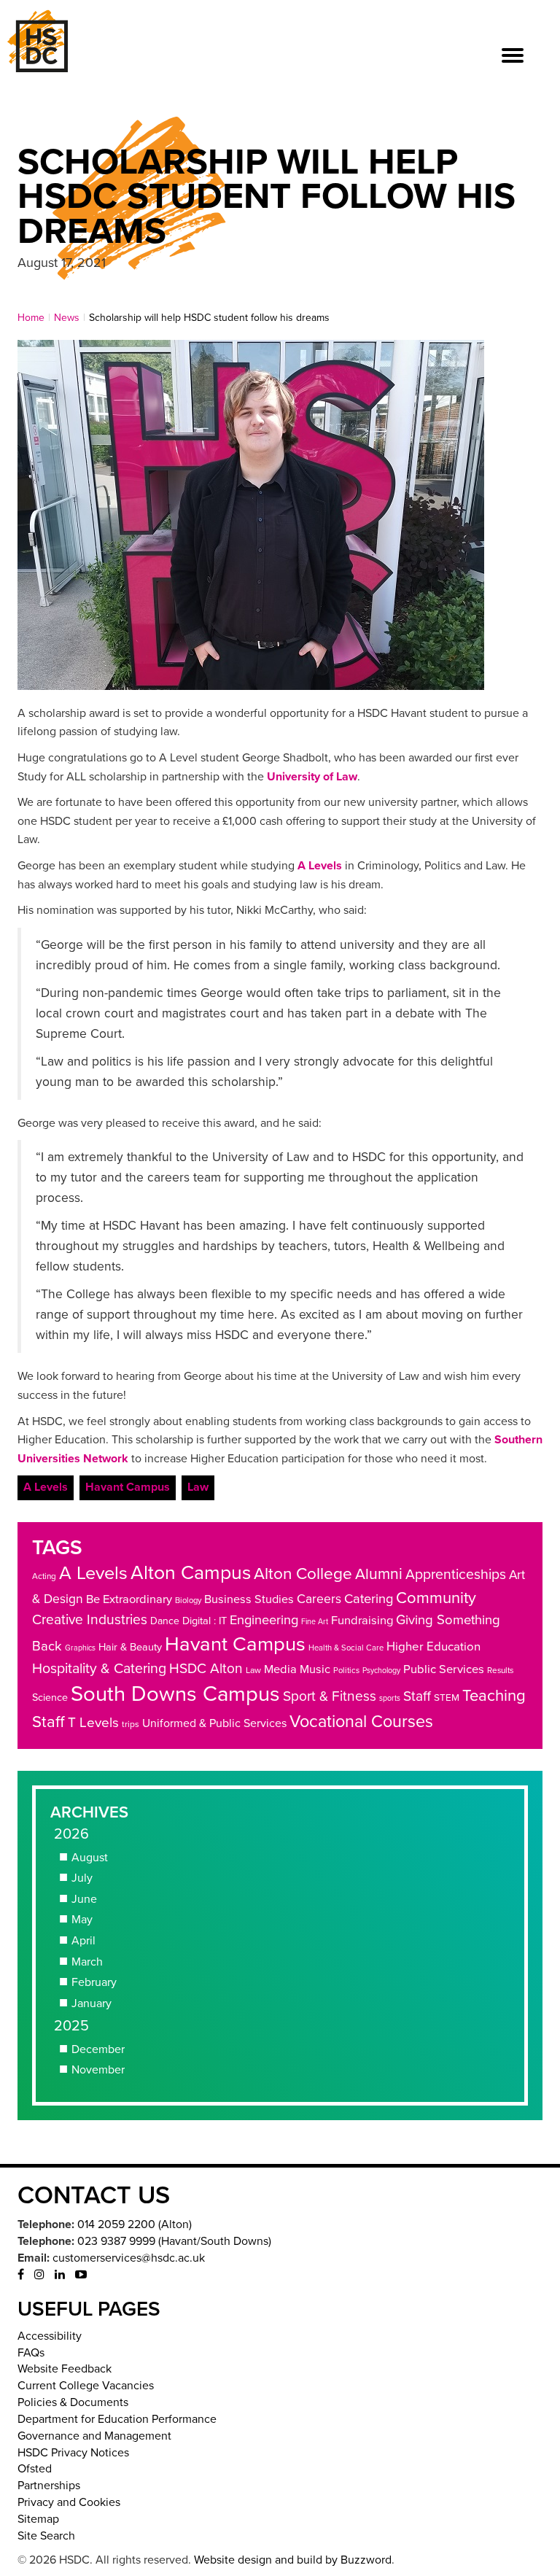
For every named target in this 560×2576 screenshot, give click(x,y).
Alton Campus (191, 1573)
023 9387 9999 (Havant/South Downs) (174, 2241)
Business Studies (249, 1599)
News (67, 318)
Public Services (444, 1669)
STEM (447, 1698)
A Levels (320, 866)
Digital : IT (205, 1621)
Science (50, 1698)
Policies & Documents (73, 2402)
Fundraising (362, 1621)
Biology (188, 1601)
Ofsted (35, 2469)
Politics (346, 1671)
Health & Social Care (346, 1648)
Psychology (381, 1671)
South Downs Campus (175, 1694)
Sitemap (38, 2519)
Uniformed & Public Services (214, 1723)
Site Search (46, 2536)
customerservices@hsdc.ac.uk (129, 2258)
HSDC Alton (206, 1668)
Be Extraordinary (129, 1599)
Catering (369, 1599)
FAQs (31, 2353)
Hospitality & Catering (99, 1669)
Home (31, 318)
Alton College (303, 1574)
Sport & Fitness (330, 1696)
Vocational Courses (361, 1722)
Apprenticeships (456, 1575)
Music (315, 1669)
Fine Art (315, 1622)
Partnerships (49, 2486)
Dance (165, 1621)
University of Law (312, 777)
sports (390, 1698)
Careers (319, 1599)
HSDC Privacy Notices (73, 2453)
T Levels (93, 1723)
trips (131, 1724)
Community (436, 1598)
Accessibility (50, 2336)
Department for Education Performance (117, 2419)
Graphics (80, 1648)
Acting (44, 1576)
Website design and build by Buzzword (293, 2560)
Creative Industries (90, 1619)
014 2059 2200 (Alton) (135, 2224)
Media (280, 1669)
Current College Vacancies (86, 2386)
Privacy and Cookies (69, 2502)
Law (198, 1487)
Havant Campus (128, 1487)
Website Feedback (65, 2369)
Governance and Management (94, 2436)
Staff (417, 1696)
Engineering (264, 1620)
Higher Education (433, 1646)
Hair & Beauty (130, 1647)
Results (500, 1670)
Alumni (379, 1574)
